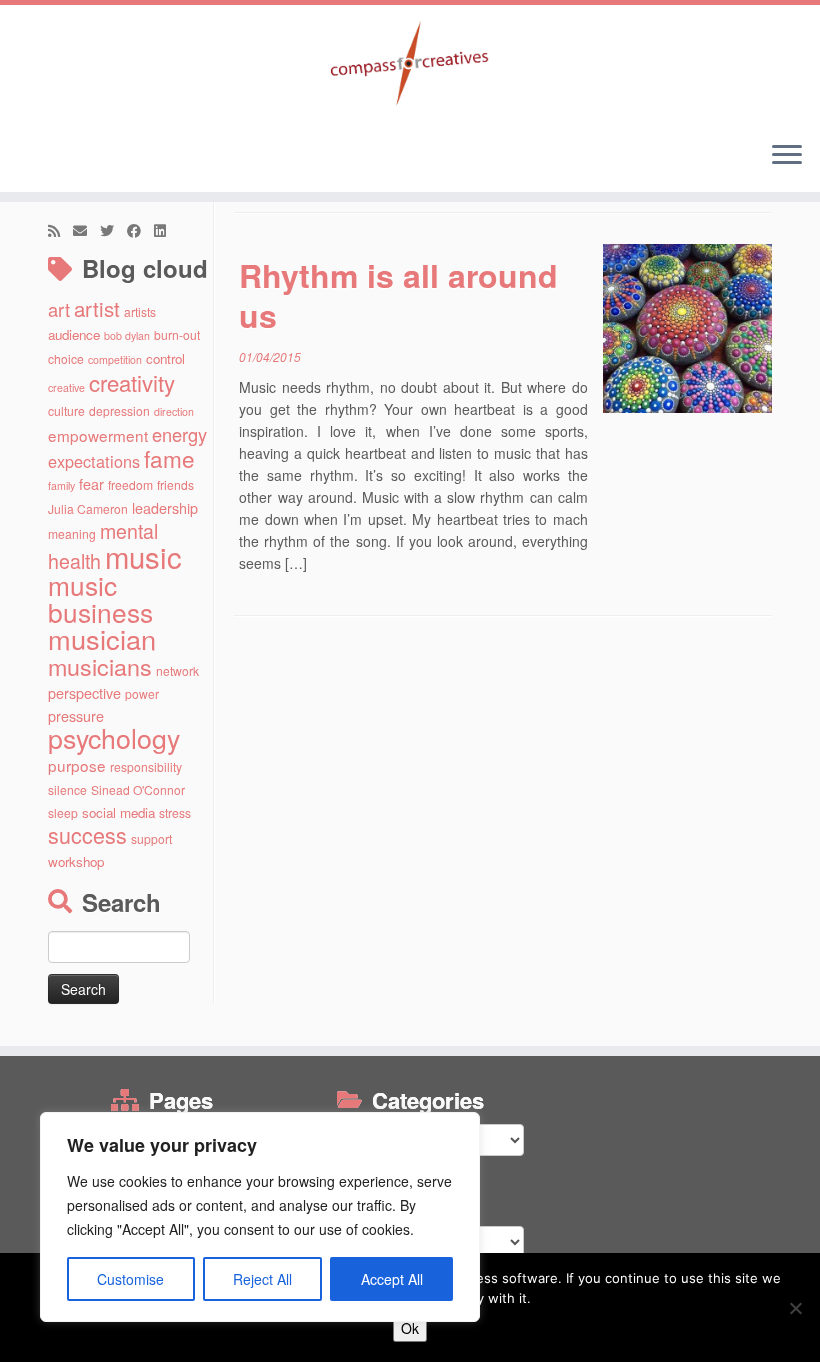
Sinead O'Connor (138, 789)
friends (175, 484)
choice (66, 358)
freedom (130, 484)
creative (66, 387)
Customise (130, 1279)
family (61, 485)
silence (67, 789)
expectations (94, 461)
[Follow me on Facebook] (140, 230)
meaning (72, 533)
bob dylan (127, 335)
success (87, 834)
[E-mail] (86, 230)
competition (115, 359)
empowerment (98, 435)
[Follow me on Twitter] (113, 230)
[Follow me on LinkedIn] (166, 230)
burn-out (177, 334)
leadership (165, 507)
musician (102, 638)
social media (118, 812)
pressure (76, 715)
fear (91, 483)
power (142, 693)
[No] (795, 1308)
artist (97, 308)
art (59, 309)
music (143, 556)
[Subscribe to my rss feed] (60, 230)
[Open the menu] (787, 156)
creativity (132, 382)
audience (74, 334)
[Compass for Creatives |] (410, 65)
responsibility (146, 766)
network (177, 670)
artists (140, 311)
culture (66, 410)
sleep (63, 812)
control (165, 358)
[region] (260, 1217)
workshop (76, 861)
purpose (77, 765)
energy (179, 434)
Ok (410, 1328)
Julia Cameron (88, 508)
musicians (100, 666)
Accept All (392, 1279)
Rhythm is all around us (398, 295)
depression (119, 410)
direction (174, 411)
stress (175, 812)
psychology (114, 737)
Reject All (262, 1279)
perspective (84, 692)
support (151, 838)
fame (169, 458)
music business (100, 598)
